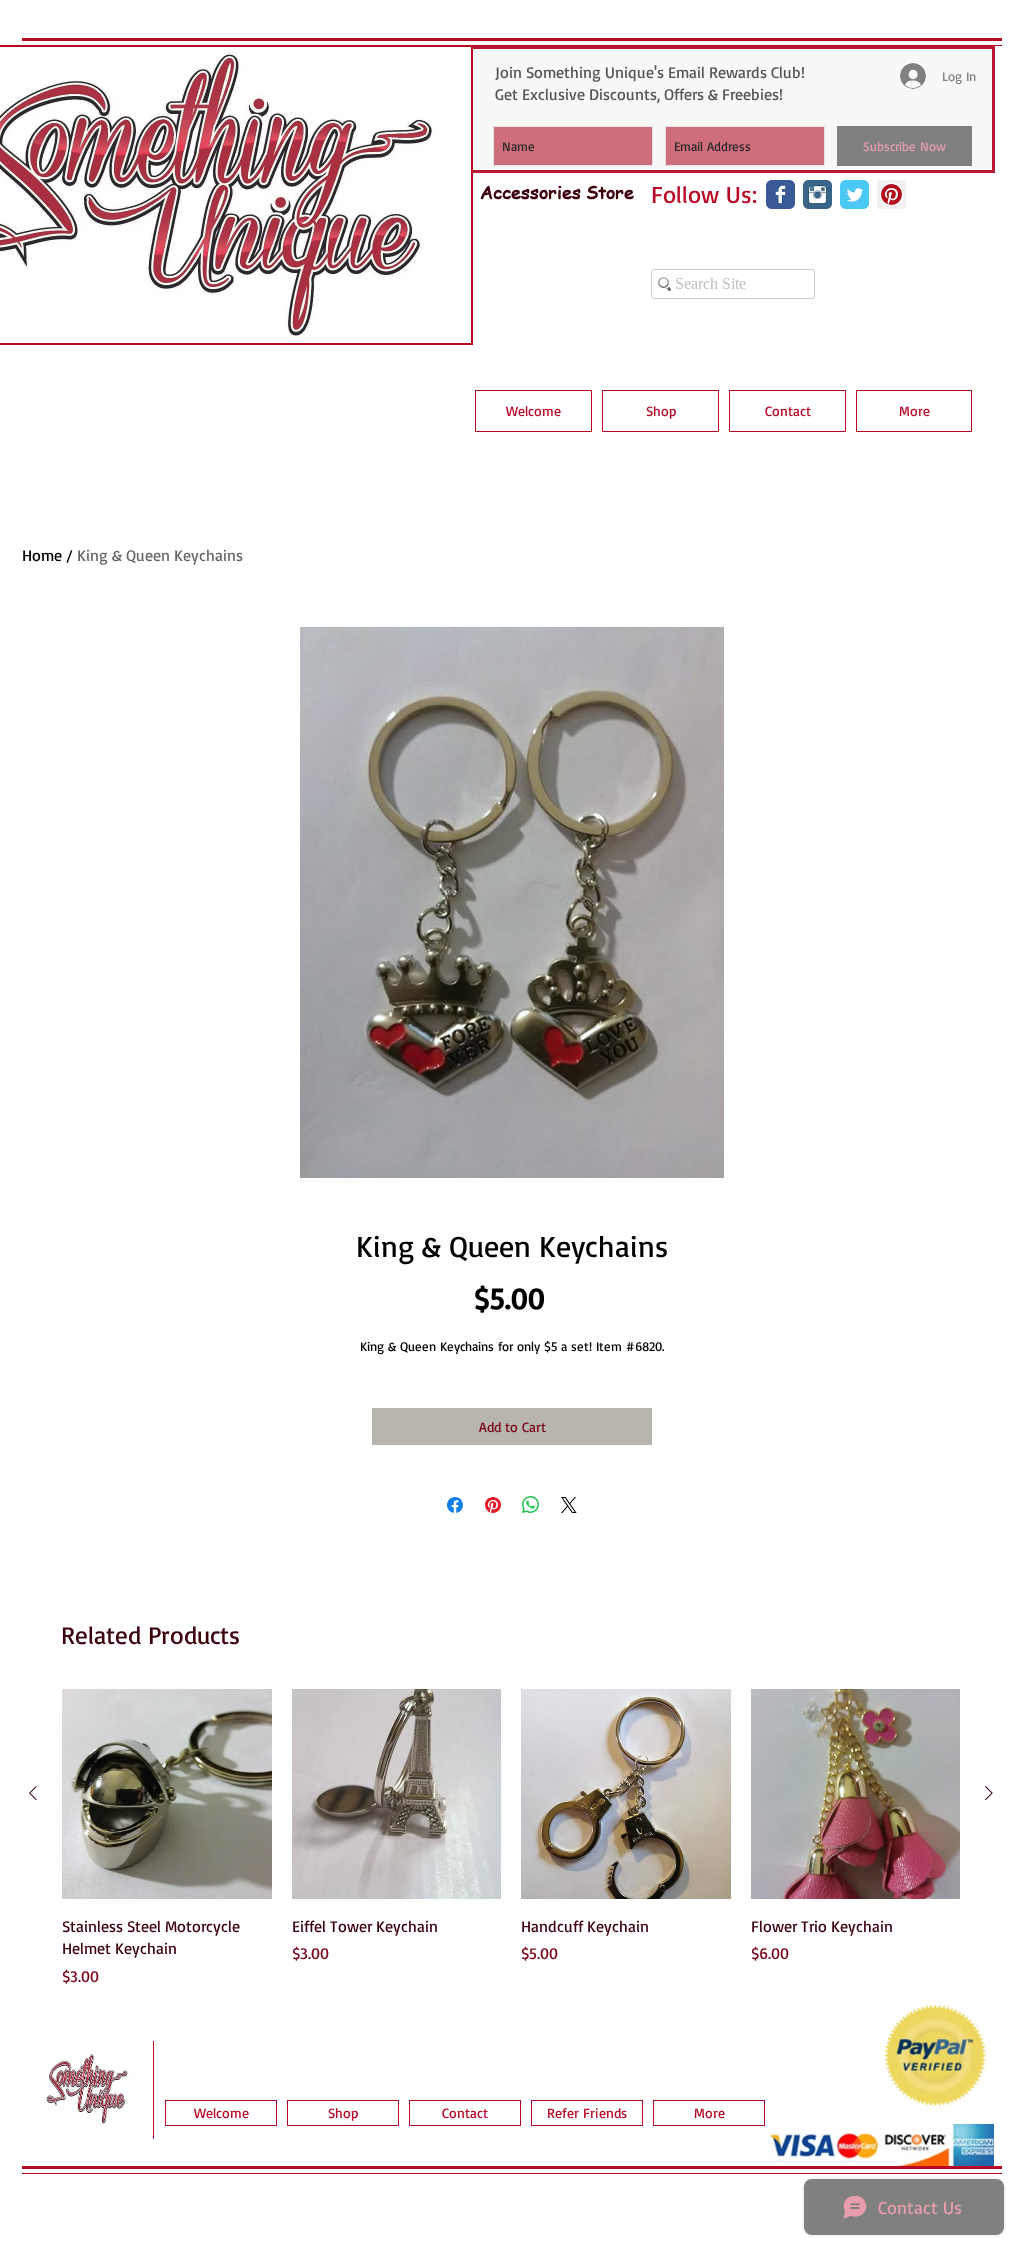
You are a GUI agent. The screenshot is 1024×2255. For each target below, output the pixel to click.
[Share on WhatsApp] (531, 1505)
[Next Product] (989, 1793)
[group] (511, 1838)
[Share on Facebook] (455, 1505)
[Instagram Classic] (817, 194)
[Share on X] (569, 1505)
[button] (660, 411)
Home (42, 555)
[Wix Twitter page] (854, 194)
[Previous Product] (33, 1793)
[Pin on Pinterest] (493, 1505)
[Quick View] (167, 1794)
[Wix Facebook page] (780, 194)
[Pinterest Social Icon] (891, 194)
